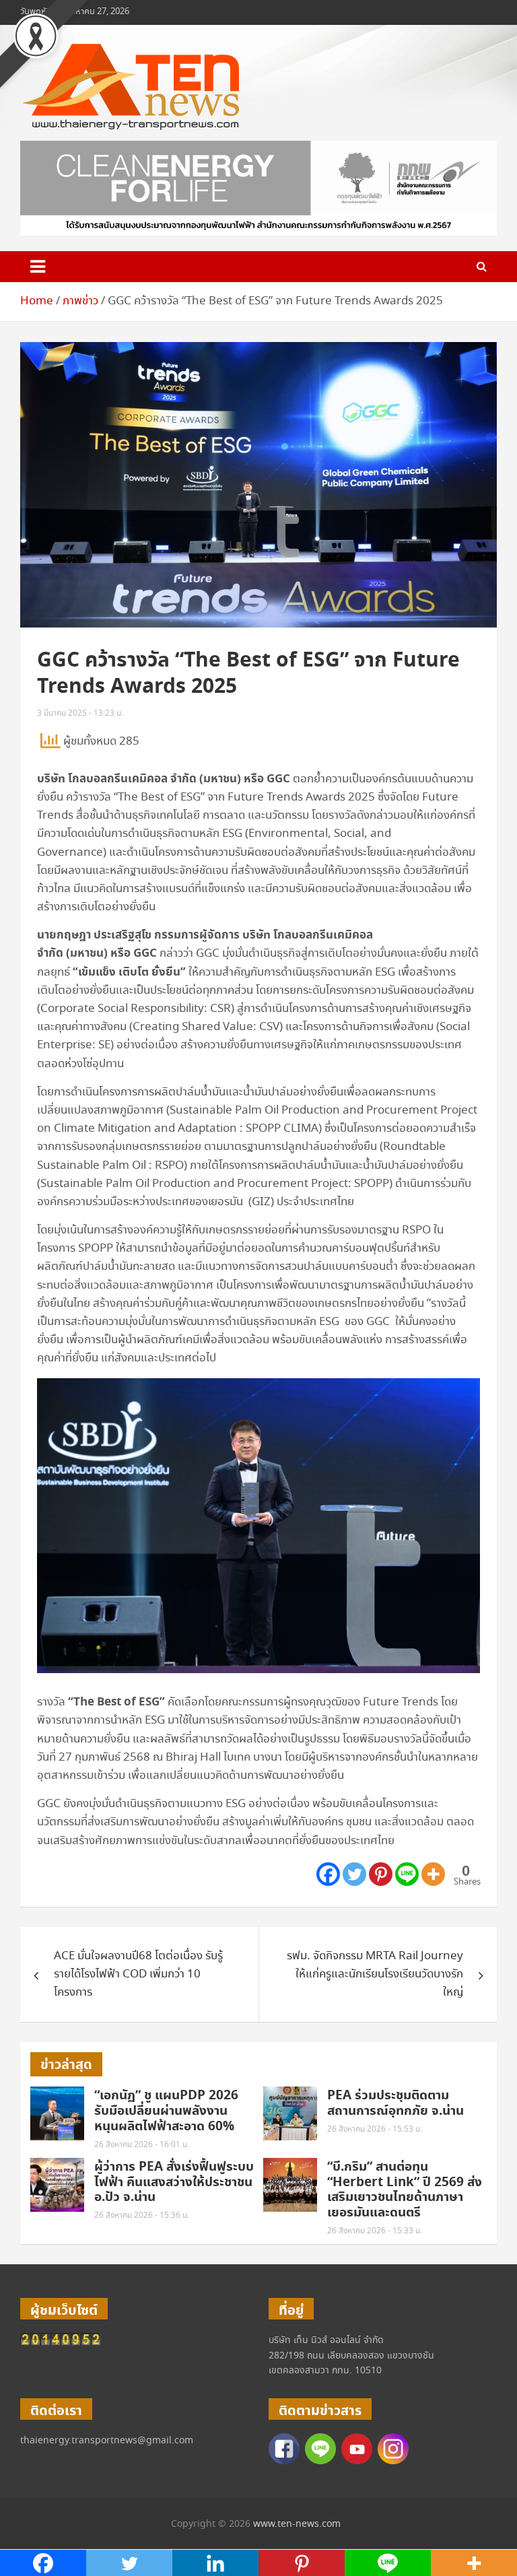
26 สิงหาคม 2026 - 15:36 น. (142, 2215)
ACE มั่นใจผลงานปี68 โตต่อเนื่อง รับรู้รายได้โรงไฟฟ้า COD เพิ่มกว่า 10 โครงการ (138, 1974)
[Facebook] (328, 1874)
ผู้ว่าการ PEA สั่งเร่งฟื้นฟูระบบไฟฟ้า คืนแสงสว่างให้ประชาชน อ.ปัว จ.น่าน (174, 2182)
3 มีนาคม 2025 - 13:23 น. (80, 713)
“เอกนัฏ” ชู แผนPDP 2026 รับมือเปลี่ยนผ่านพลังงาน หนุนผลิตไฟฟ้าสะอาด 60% (166, 2111)
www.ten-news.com (297, 2524)
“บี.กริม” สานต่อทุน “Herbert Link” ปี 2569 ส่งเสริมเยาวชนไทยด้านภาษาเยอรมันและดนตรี (405, 2190)
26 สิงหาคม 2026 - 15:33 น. (375, 2231)
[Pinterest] (381, 1874)
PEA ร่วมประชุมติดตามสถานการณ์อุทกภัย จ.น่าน (395, 2103)
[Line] (407, 1874)
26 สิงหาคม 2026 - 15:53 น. (375, 2129)
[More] (433, 1874)
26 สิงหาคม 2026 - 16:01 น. (142, 2145)
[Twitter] (354, 1874)
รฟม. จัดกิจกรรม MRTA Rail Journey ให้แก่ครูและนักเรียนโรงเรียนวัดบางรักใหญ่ (375, 1974)
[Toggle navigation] (38, 267)
